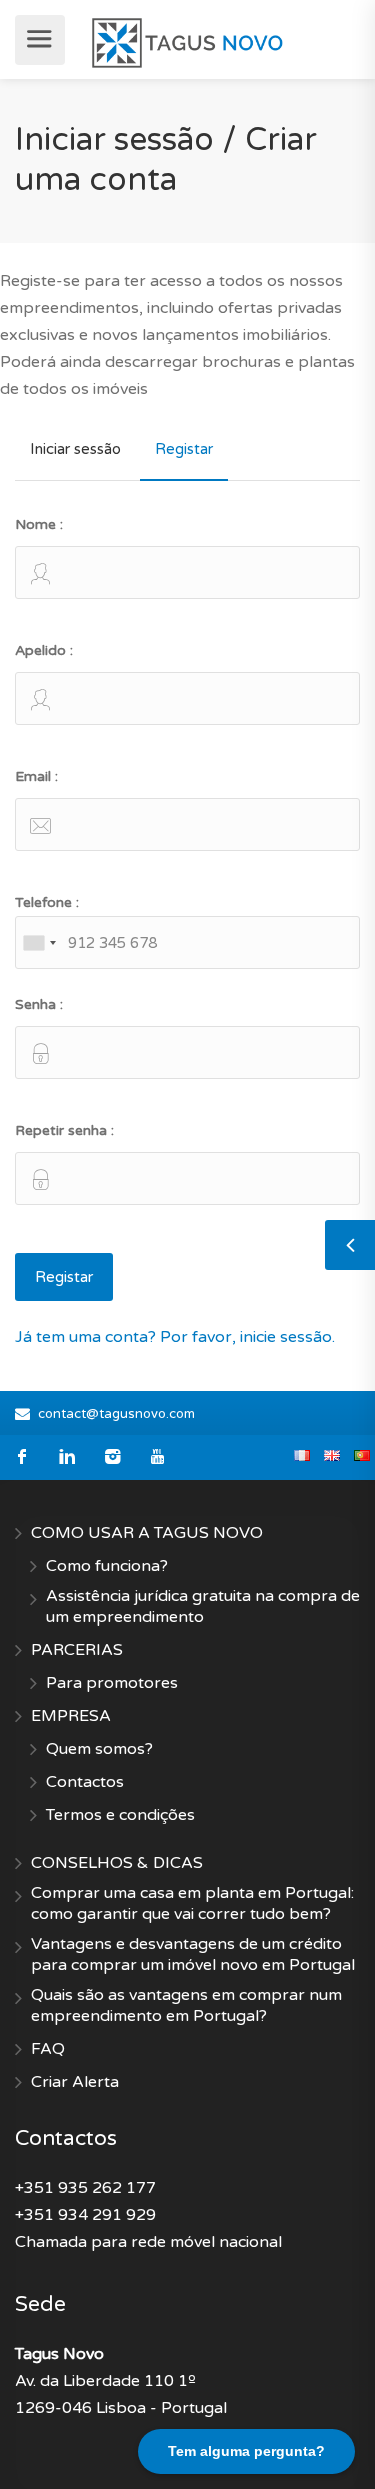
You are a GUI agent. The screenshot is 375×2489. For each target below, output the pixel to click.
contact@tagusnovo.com (116, 1414)
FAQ (48, 2049)
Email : (36, 776)
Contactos (85, 1782)
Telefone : (47, 902)
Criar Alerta (75, 2082)
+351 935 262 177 (85, 2188)
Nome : (39, 524)
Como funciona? (107, 1566)
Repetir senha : (64, 1130)
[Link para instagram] (112, 1457)
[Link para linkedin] (67, 1457)
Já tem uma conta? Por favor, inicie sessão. (175, 1337)
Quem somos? (99, 1749)
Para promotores (112, 1683)
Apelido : (44, 650)
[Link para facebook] (22, 1457)
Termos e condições (120, 1815)
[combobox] (39, 942)
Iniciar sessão (75, 449)
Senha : (39, 1004)
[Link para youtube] (157, 1457)
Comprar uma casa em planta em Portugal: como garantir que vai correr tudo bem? (192, 1903)
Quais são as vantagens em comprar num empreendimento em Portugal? (186, 2005)
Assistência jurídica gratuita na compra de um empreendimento (203, 1606)
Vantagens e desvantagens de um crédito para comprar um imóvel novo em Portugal (193, 1954)
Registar (184, 449)
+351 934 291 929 (85, 2215)
